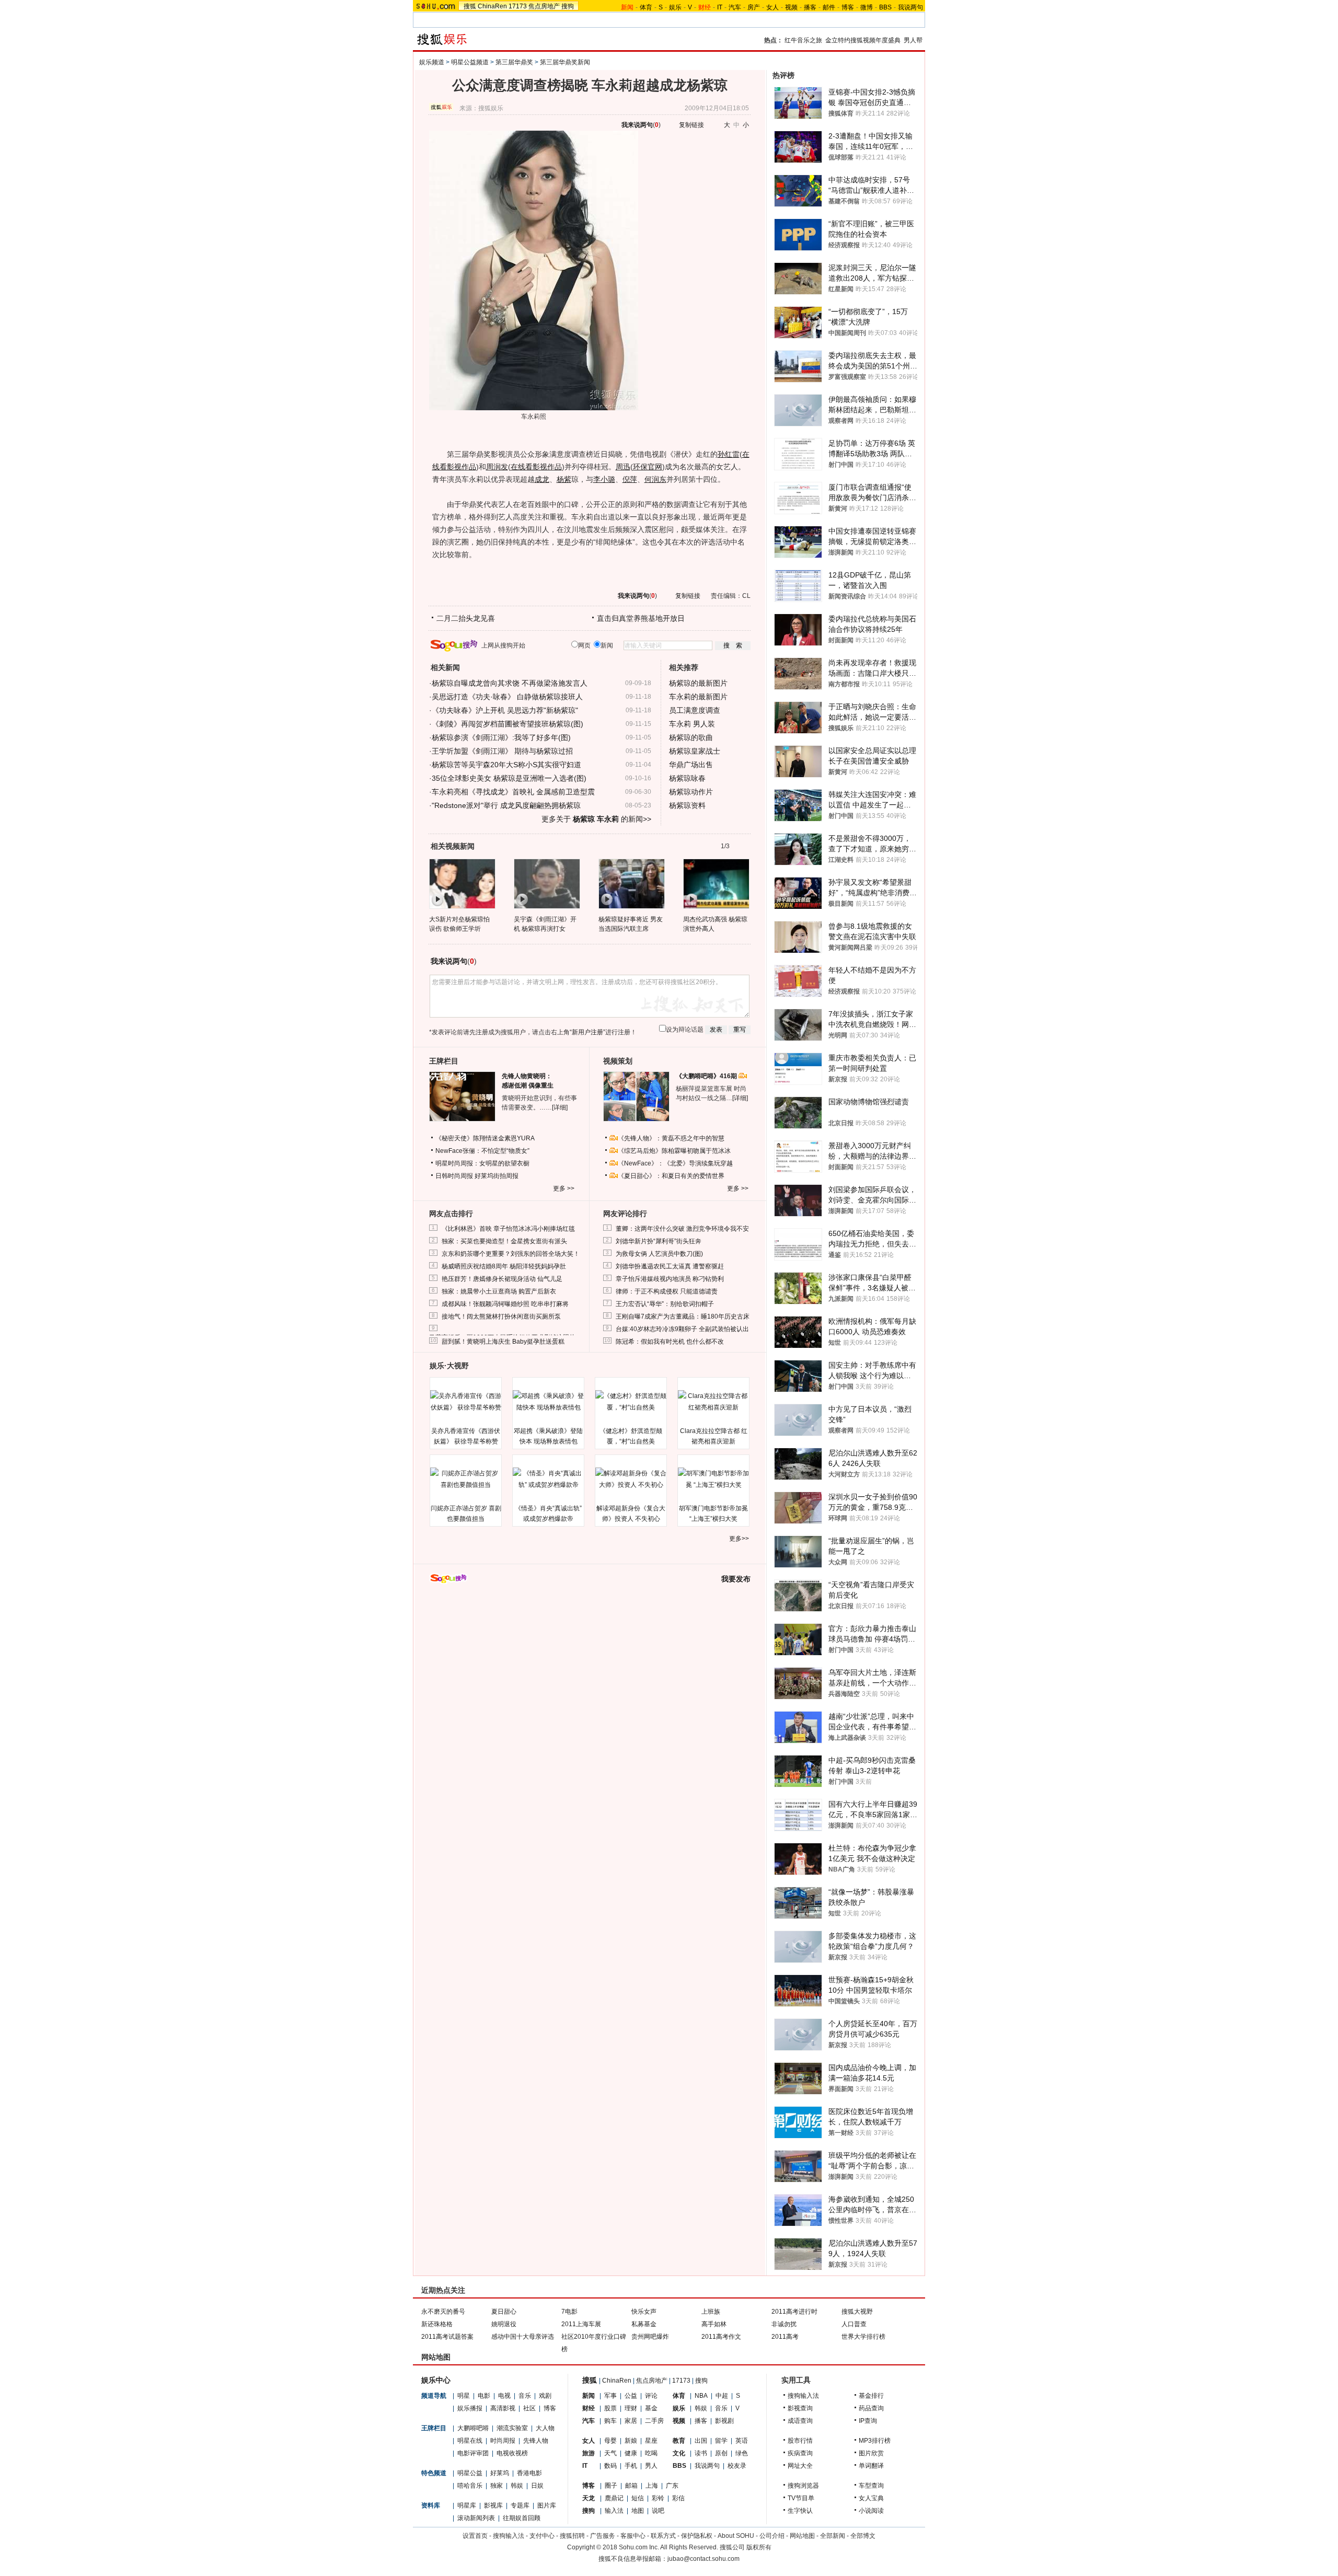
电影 (484, 2396)
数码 (610, 2466)
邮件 (829, 7)
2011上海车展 (581, 2324)
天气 (610, 2453)
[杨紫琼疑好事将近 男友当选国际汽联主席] (631, 883)
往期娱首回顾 (522, 2518)
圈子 (611, 2486)
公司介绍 (772, 2536)
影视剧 (724, 2421)
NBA (701, 2396)
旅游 (589, 2453)
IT (720, 7)
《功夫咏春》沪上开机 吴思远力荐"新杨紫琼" (505, 710)
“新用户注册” (587, 1032)
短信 (638, 2498)
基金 (651, 2408)
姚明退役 (504, 2324)
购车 (610, 2421)
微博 (867, 7)
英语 (742, 2441)
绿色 (742, 2453)
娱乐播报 (470, 2408)
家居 (631, 2421)
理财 (631, 2408)
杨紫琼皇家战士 (695, 751)
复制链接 (691, 125)
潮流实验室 (512, 2428)
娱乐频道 (432, 62)
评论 (651, 2396)
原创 (721, 2453)
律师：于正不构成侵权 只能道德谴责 (667, 1291)
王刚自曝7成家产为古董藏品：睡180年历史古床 (683, 1316)
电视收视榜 (512, 2453)
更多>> (739, 1539)
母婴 (610, 2441)
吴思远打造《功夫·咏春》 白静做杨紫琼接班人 (507, 697)
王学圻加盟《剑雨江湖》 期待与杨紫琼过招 (502, 751)
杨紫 (564, 479)
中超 (722, 2396)
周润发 (497, 467)
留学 (721, 2441)
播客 (810, 7)
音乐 (525, 2396)
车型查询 (871, 2486)
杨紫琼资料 (687, 805)
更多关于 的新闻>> (596, 819)
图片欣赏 (871, 2453)
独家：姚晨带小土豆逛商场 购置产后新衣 (499, 1291)
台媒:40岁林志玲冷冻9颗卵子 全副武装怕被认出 (682, 1329)
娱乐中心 (436, 2380)
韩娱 (517, 2486)
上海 (652, 2486)
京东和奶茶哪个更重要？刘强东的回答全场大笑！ (511, 1254)
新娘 (631, 2441)
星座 (651, 2441)
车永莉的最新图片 (698, 697)
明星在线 (470, 2441)
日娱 (537, 2486)
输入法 (614, 2511)
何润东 (655, 479)
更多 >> (564, 1188)
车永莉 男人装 (692, 724)
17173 (518, 6)
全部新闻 (833, 2536)
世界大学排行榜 (863, 2337)
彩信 (678, 2498)
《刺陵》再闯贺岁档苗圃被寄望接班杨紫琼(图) (507, 724)
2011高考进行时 (794, 2312)
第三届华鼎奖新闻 (565, 62)
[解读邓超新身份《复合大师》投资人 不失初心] (631, 1479)
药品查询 (871, 2408)
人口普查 (854, 2324)
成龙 (542, 479)
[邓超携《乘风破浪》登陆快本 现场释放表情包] (548, 1402)
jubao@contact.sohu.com (703, 2559)
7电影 (569, 2312)
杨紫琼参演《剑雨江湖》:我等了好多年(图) (501, 737)
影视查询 (800, 2408)
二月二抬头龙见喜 (466, 618)
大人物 (545, 2428)
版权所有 (759, 2547)
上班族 (711, 2312)
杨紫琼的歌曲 (691, 737)
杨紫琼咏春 (687, 778)
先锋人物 (536, 2441)
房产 (754, 7)
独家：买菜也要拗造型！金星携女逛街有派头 (504, 1241)
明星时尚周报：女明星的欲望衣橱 (482, 1163)
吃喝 (651, 2453)
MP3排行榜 (875, 2441)
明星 (464, 2396)
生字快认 (800, 2511)
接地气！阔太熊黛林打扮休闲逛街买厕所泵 (501, 1316)
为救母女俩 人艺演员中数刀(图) (659, 1254)
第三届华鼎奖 (514, 62)
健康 (631, 2453)
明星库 (467, 2505)
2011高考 (785, 2337)
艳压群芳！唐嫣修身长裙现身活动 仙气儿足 (502, 1279)
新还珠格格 (437, 2324)
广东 (672, 2486)
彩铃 (658, 2498)
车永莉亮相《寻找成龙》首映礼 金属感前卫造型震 (513, 792)
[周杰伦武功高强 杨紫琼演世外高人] (716, 883)
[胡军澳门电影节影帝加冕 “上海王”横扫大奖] (713, 1479)
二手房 (654, 2421)
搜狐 (470, 6)
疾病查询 (800, 2453)
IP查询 (868, 2421)
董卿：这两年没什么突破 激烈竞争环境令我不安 (682, 1229)
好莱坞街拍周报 (497, 1176)
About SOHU (736, 2536)
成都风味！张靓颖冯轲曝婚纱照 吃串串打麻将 (505, 1304)
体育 (646, 7)
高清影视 (503, 2408)
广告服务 (603, 2536)
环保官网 (648, 467)
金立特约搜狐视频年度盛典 (863, 40)
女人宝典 (871, 2498)
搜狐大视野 (857, 2312)
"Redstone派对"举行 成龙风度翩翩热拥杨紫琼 (506, 805)
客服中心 (633, 2536)
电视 (504, 2396)
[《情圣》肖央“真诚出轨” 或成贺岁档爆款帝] (548, 1479)
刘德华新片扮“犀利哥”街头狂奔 (659, 1241)
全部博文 (863, 2536)
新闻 (589, 2396)
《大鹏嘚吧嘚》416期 (707, 1076)
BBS (885, 7)
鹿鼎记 (614, 2498)
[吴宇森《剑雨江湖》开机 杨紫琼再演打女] (546, 883)
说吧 (658, 2511)
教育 (679, 2441)
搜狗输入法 (803, 2396)
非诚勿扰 (784, 2324)
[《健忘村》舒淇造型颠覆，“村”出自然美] (631, 1402)
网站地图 (802, 2536)
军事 (610, 2396)
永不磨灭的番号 (443, 2312)
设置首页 (475, 2536)
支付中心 (542, 2536)
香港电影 (529, 2473)
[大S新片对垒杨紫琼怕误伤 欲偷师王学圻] (462, 883)
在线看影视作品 (536, 467)
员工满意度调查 (695, 710)
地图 (638, 2511)
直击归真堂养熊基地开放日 (641, 618)
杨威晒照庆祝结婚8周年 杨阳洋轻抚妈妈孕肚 (504, 1266)
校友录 (737, 2466)
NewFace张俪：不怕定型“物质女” (482, 1151)
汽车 (735, 7)
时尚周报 (503, 2441)
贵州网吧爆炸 (650, 2337)
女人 (772, 7)
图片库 (547, 2505)
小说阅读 (871, 2511)
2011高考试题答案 (447, 2337)
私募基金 (644, 2324)
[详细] (560, 1107)
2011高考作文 (721, 2337)
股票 (610, 2408)
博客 (848, 7)
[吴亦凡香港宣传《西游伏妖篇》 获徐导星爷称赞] (466, 1402)
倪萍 (630, 479)
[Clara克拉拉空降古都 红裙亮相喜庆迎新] (713, 1402)
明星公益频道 (470, 62)
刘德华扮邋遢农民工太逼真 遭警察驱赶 (670, 1266)
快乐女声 (644, 2312)
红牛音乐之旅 (803, 40)
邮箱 (631, 2486)
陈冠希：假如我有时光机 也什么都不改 (670, 1342)
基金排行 (871, 2396)
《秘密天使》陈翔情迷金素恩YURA (485, 1138)
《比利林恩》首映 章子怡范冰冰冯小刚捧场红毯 (508, 1229)
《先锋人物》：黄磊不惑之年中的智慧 (671, 1138)
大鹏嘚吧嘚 (473, 2428)
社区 (529, 2408)
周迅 (623, 467)
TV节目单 (801, 2498)
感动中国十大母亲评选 (523, 2337)
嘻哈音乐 (470, 2486)
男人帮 (913, 40)
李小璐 (604, 479)
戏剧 (545, 2396)
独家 (497, 2486)
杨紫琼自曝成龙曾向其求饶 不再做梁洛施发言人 (510, 683)
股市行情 (800, 2441)
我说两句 (910, 7)
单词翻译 (871, 2466)
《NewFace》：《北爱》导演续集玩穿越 (675, 1163)
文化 (679, 2453)
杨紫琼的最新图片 (698, 683)
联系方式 (663, 2536)
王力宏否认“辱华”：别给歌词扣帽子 (665, 1304)
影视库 (493, 2505)
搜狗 (568, 6)
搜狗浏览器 (803, 2486)
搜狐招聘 (572, 2536)
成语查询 (800, 2421)
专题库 (520, 2505)
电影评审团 (473, 2453)
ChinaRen (492, 6)
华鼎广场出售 (691, 765)
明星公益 (470, 2473)
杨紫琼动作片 (691, 792)
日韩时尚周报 (454, 1176)
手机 (631, 2466)
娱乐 (675, 7)
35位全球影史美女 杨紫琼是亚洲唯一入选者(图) (509, 778)
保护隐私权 (697, 2536)
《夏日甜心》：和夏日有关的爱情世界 (671, 1176)
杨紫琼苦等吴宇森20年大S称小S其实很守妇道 (506, 765)
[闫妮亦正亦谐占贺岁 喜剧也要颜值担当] (466, 1479)
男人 (651, 2466)
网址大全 (800, 2466)
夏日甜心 (504, 2312)
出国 (701, 2441)
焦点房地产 (544, 6)
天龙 (589, 2498)
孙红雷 (729, 454)
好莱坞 (500, 2473)
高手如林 (714, 2324)
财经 (589, 2408)
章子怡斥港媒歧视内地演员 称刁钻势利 (670, 1279)
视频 (791, 7)
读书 (701, 2453)
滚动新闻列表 (476, 2518)
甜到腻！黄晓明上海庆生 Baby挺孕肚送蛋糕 (503, 1342)
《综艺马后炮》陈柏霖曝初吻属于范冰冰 (674, 1151)
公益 (631, 2396)
